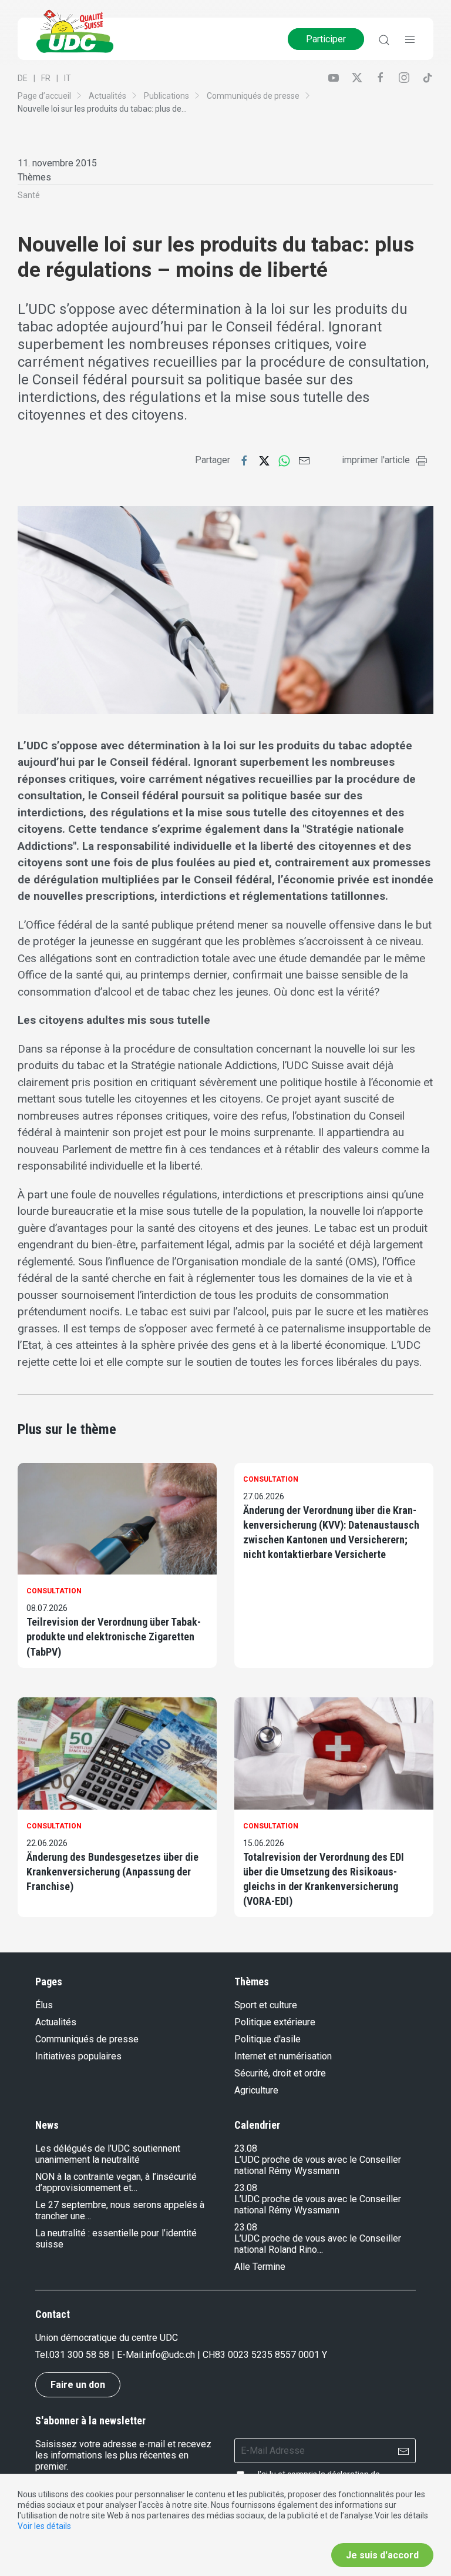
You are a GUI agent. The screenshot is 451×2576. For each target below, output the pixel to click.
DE (23, 78)
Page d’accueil (44, 96)
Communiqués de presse (253, 96)
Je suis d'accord (382, 2555)
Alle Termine (260, 2267)
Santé (29, 195)
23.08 (246, 2148)
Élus (44, 2005)
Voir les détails (44, 2526)
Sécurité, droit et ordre (280, 2073)
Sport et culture (266, 2005)
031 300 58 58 (79, 2355)
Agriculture (256, 2090)
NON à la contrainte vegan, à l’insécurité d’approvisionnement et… (116, 2182)
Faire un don (78, 2385)
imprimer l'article (376, 460)
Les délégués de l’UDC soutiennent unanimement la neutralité (108, 2154)
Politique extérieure (275, 2022)
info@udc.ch (170, 2355)
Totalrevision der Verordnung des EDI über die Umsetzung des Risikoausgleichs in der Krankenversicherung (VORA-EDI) (324, 1879)
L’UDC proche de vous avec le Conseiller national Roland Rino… (318, 2244)
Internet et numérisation (283, 2056)
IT (68, 78)
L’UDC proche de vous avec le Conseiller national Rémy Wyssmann (318, 2165)
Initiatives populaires (78, 2056)
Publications (166, 96)
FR (46, 78)
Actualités (107, 96)
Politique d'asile (267, 2039)
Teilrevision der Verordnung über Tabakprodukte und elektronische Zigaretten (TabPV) (114, 1637)
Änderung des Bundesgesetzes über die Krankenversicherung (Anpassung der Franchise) (112, 1872)
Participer (326, 39)
